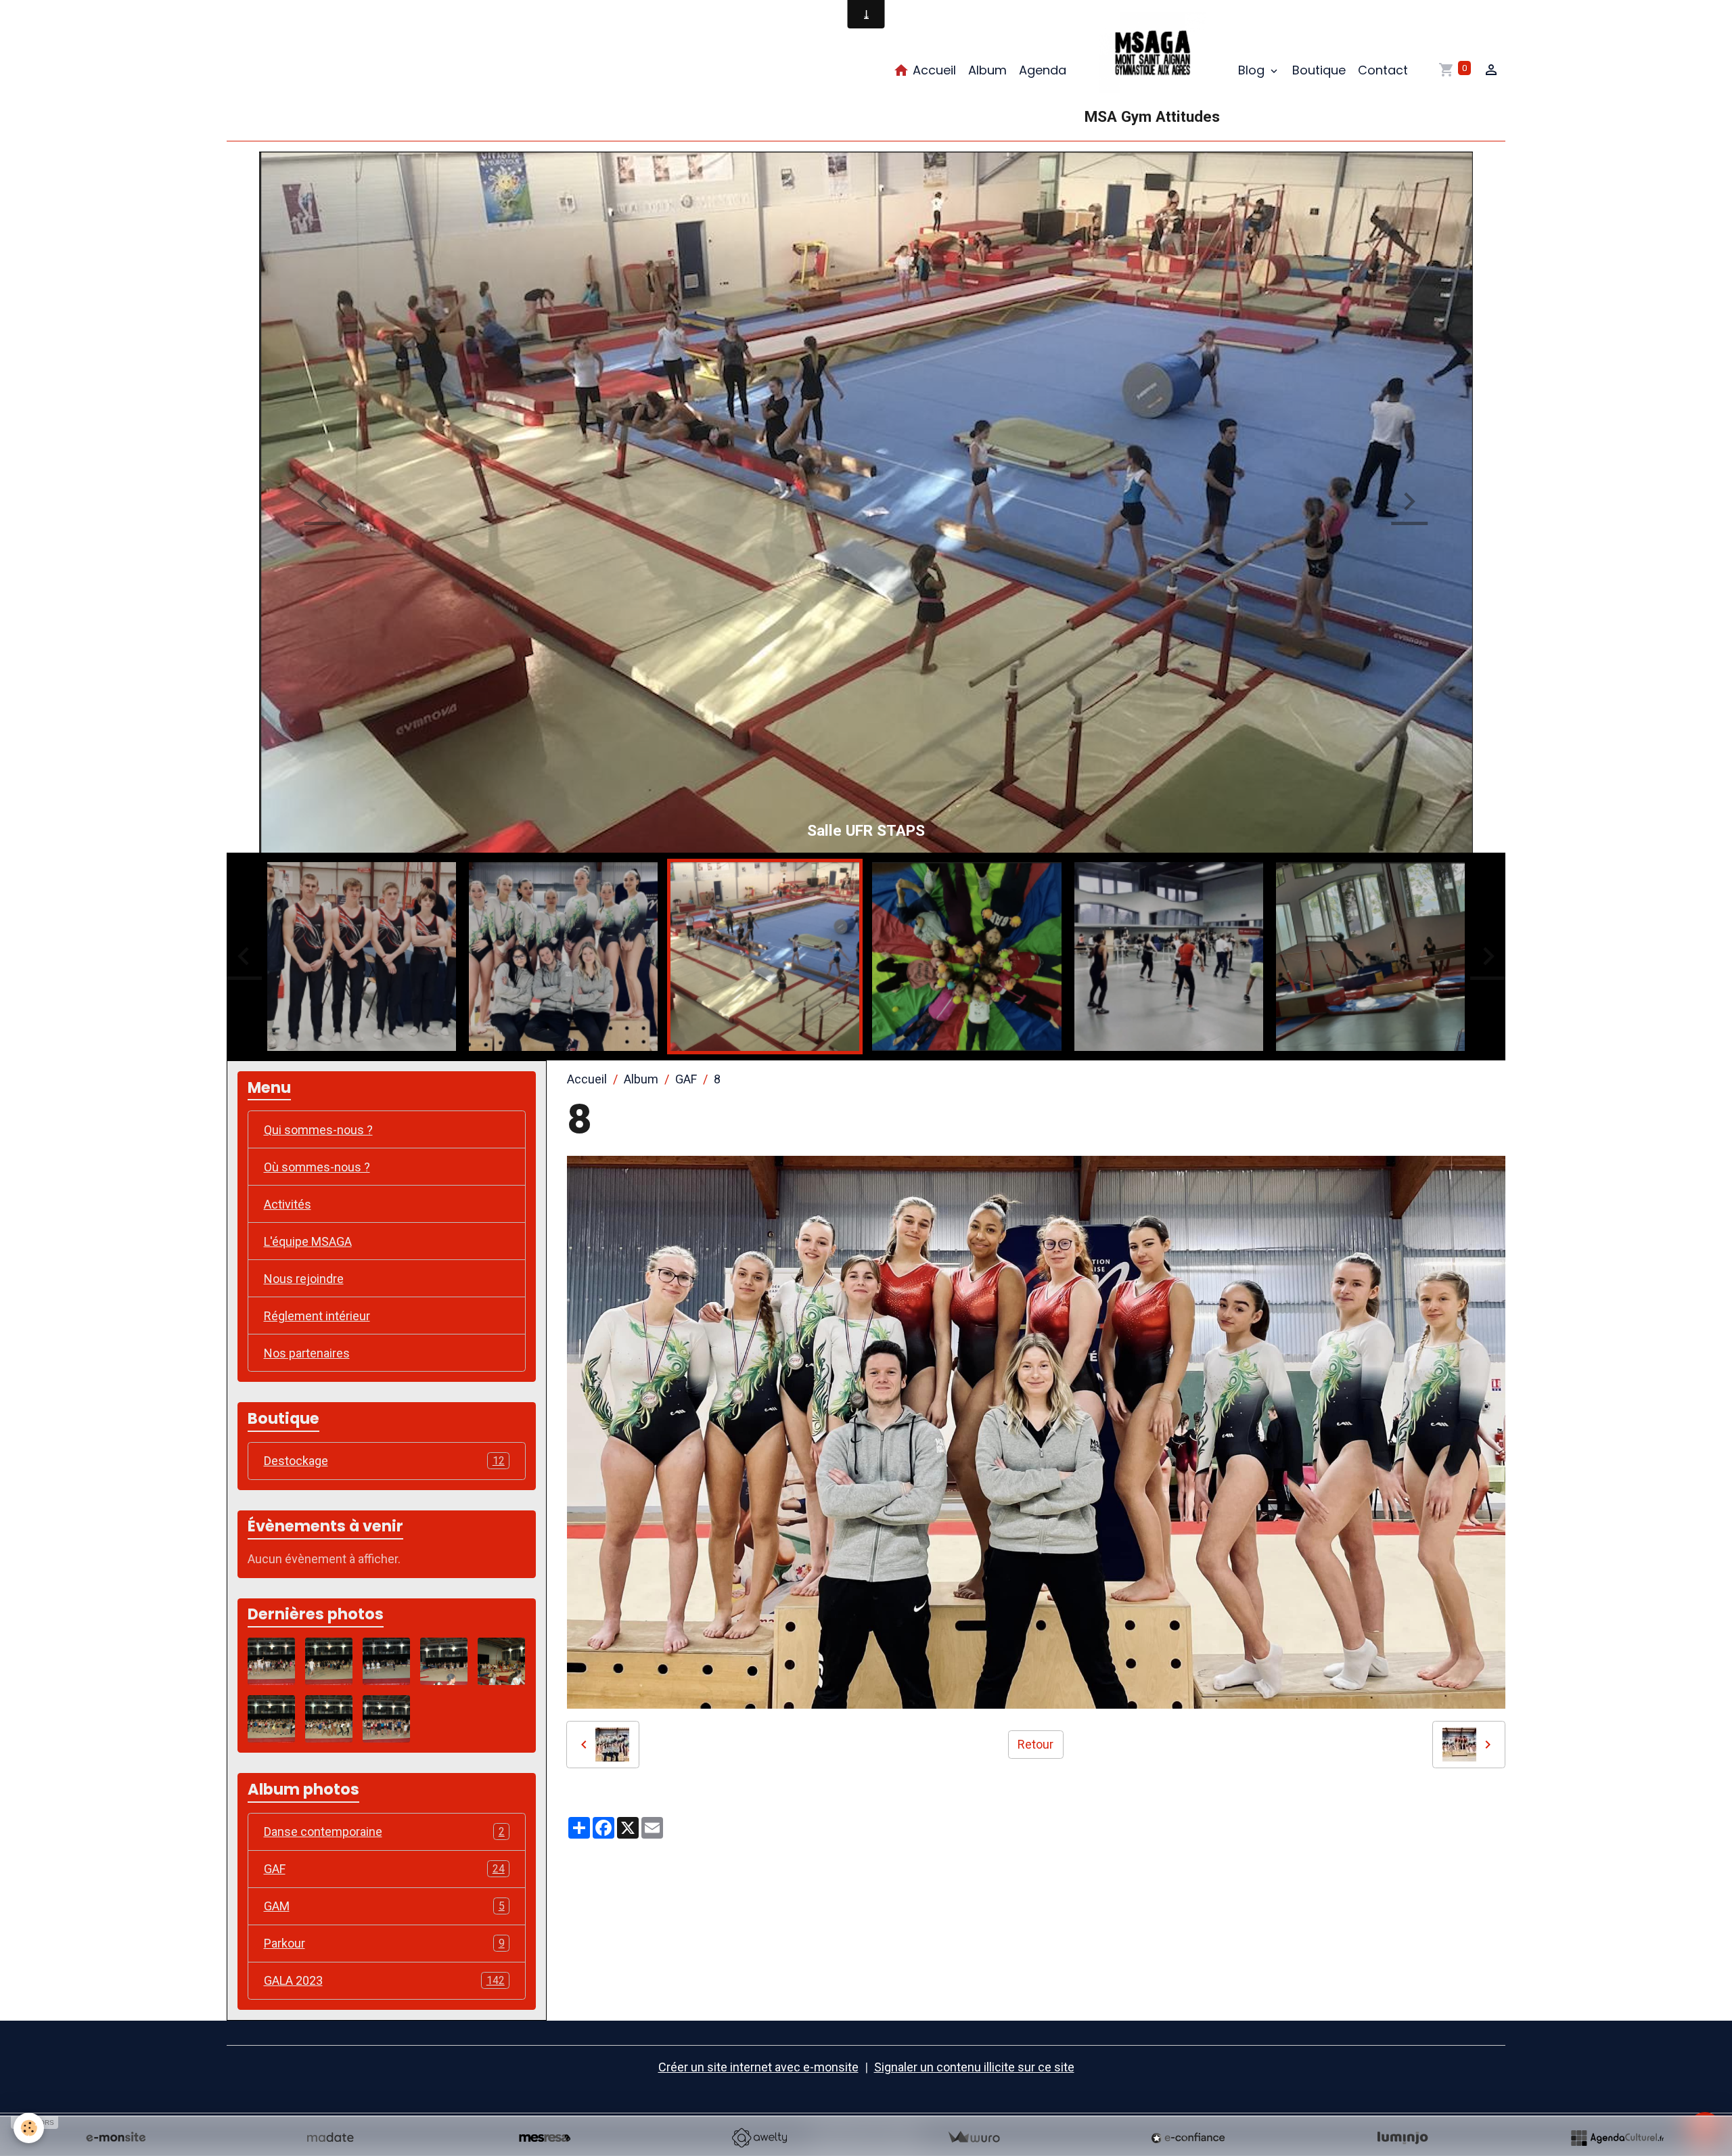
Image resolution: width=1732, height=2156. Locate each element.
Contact (1383, 70)
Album (987, 70)
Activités (288, 1206)
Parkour (384, 1945)
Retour (1035, 1746)
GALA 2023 (384, 1982)
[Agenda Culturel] (1617, 2138)
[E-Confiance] (1188, 2138)
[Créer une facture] (974, 2138)
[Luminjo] (1403, 2138)
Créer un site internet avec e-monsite (758, 2068)
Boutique (1319, 70)
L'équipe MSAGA (308, 1243)
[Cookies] (29, 2128)
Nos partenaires (307, 1354)
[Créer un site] (116, 2138)
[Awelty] (759, 2138)
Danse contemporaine (384, 1833)
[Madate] (330, 2138)
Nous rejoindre (304, 1280)
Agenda (1043, 70)
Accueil (933, 70)
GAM (384, 1907)
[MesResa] (545, 2138)
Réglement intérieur (317, 1317)
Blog (1253, 70)
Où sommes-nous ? (317, 1168)
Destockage (384, 1462)
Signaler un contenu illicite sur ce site (974, 2068)
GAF (686, 1080)
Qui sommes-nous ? (318, 1131)
